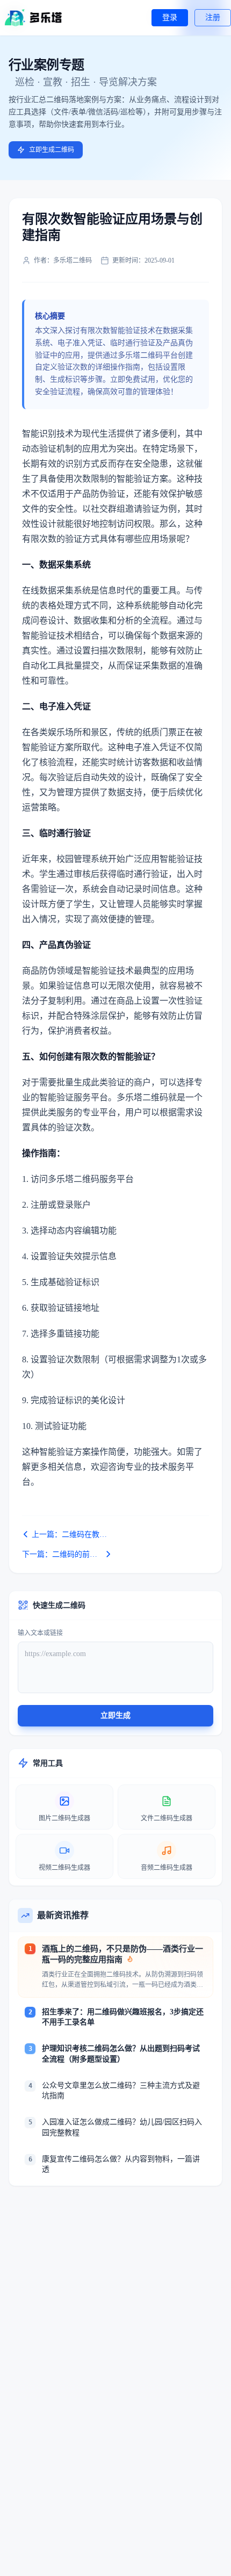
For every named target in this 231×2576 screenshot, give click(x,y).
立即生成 (115, 1715)
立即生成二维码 (52, 150)
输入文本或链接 (40, 1633)
